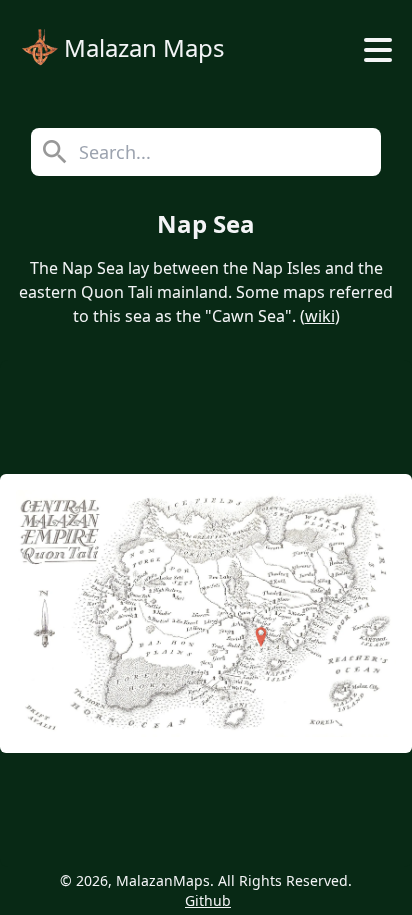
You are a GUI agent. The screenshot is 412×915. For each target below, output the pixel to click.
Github (208, 900)
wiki (320, 316)
